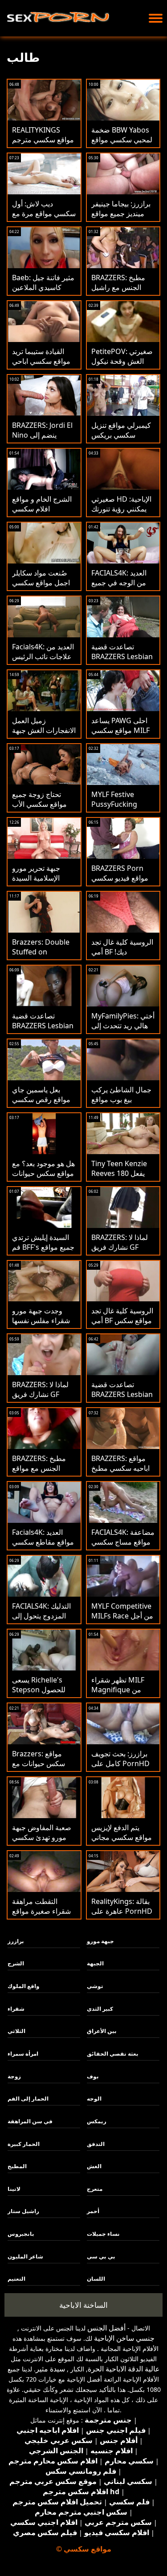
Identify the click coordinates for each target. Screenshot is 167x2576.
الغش (94, 2166)
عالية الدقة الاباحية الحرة (124, 2369)
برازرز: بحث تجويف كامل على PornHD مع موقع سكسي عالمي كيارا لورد (120, 1768)
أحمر (93, 2211)
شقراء (16, 2009)
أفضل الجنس (106, 2328)
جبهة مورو (100, 1941)
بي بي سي (101, 2256)
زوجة (14, 2076)
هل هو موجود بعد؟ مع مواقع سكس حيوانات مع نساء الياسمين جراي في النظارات (43, 1178)
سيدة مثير (50, 2369)
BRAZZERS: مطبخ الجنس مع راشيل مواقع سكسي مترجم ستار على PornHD (122, 292)
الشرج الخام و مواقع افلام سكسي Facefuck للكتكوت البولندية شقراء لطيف (44, 514)
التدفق (96, 2144)
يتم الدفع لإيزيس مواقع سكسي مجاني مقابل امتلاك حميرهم (122, 1837)
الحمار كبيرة (24, 2144)
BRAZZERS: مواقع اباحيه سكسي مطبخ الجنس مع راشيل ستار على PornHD (120, 1473)
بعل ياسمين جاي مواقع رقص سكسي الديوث (41, 1099)
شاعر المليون (25, 2256)
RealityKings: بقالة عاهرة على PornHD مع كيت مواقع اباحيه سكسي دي (122, 1916)
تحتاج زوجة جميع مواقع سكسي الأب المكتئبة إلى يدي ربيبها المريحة (39, 809)
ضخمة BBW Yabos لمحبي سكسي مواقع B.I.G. (122, 140)
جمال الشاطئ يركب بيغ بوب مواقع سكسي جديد (121, 1099)
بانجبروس (21, 2234)
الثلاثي (16, 2031)
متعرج (95, 2189)
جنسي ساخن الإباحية (124, 2338)
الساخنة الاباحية (83, 2305)
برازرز (16, 1941)
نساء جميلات (103, 2234)
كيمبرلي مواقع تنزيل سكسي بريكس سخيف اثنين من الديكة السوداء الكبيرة (123, 440)
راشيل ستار (23, 2211)
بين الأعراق (102, 2031)
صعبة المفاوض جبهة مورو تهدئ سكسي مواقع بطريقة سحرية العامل (43, 1842)
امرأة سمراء (23, 2054)
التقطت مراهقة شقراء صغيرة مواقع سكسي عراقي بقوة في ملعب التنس (41, 1916)
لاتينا (14, 2189)
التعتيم (16, 2279)
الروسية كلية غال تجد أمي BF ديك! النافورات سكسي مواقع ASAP (122, 957)
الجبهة (95, 1963)
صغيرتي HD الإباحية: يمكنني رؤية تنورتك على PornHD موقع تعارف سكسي (121, 514)
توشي (95, 1986)
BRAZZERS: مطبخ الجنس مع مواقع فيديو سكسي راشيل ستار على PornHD (41, 1473)
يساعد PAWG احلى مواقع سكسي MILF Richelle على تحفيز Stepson (120, 735)
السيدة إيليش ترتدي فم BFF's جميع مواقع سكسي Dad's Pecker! (43, 1252)
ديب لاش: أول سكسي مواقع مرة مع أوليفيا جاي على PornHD (44, 218)
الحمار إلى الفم (28, 2099)
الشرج (16, 1963)
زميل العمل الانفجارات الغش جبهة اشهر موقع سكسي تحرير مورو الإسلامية (44, 735)
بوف (93, 2076)
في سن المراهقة (30, 2121)
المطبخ (17, 2166)
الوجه (94, 2099)
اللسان (96, 2279)
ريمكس (97, 2121)
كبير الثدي (100, 2009)
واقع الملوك (23, 1986)
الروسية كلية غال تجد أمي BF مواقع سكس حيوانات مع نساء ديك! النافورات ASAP (122, 1325)
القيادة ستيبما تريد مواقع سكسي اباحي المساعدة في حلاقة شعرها (41, 366)
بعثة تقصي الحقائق (113, 2054)
